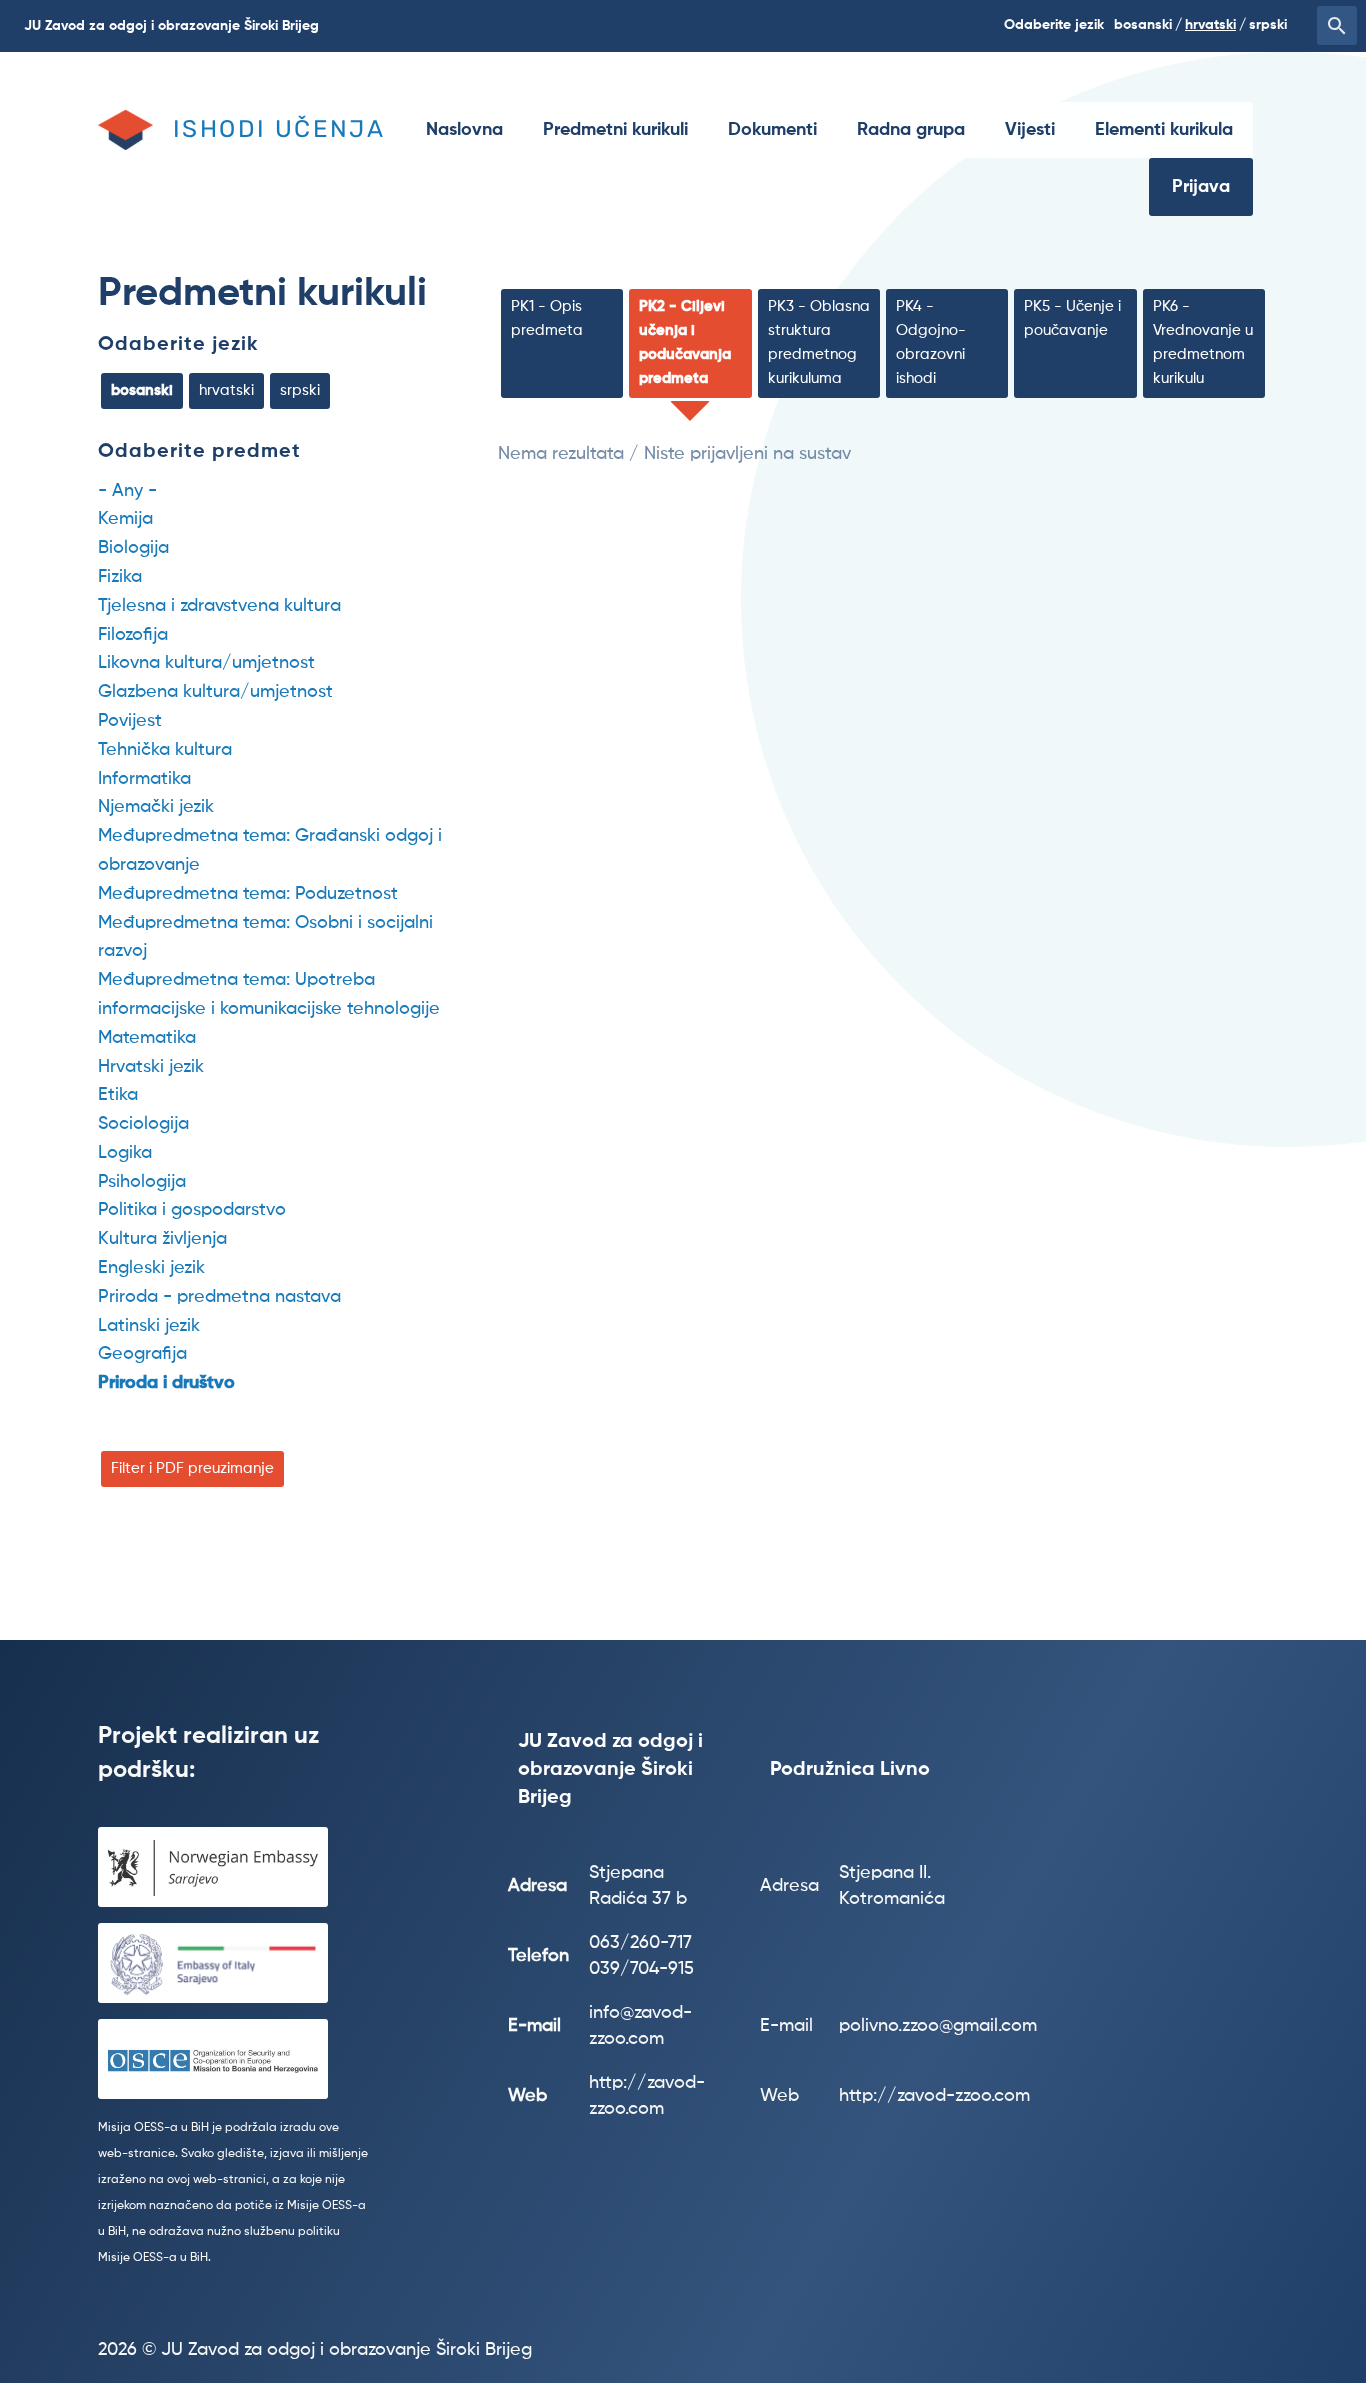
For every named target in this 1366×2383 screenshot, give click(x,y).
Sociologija (143, 1124)
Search (1337, 25)
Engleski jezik (151, 1268)
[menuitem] (464, 130)
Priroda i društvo (166, 1383)
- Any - (127, 491)
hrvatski (1210, 25)
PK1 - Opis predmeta (547, 318)
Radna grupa (911, 130)
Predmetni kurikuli (615, 130)
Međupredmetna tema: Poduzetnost (248, 894)
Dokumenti (772, 130)
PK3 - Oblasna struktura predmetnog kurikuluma (819, 342)
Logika (125, 1153)
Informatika (144, 779)
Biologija (133, 548)
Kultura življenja (162, 1239)
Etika (118, 1095)
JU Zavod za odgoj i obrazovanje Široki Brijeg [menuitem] (171, 26)
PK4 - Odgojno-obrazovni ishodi (931, 342)
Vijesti (1030, 130)
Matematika (147, 1038)
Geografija (142, 1354)
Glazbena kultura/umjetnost (215, 692)
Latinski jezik (149, 1326)
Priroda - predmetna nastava (219, 1297)
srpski (1268, 25)
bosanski (142, 390)
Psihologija (142, 1182)
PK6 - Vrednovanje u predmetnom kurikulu (1203, 342)
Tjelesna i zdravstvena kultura (219, 606)
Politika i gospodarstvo (192, 1210)
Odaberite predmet (199, 452)
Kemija (125, 519)
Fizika (120, 577)
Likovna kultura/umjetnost (206, 663)
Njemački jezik (156, 807)
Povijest (130, 721)
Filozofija (133, 635)
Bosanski (1143, 25)
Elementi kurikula (1164, 130)
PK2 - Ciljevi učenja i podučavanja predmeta (685, 342)
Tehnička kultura (165, 750)
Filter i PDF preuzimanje (192, 1468)
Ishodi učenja (279, 129)
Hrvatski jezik (151, 1067)
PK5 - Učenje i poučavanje (1072, 318)
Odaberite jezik (178, 345)
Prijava (1201, 187)
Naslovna (464, 130)
